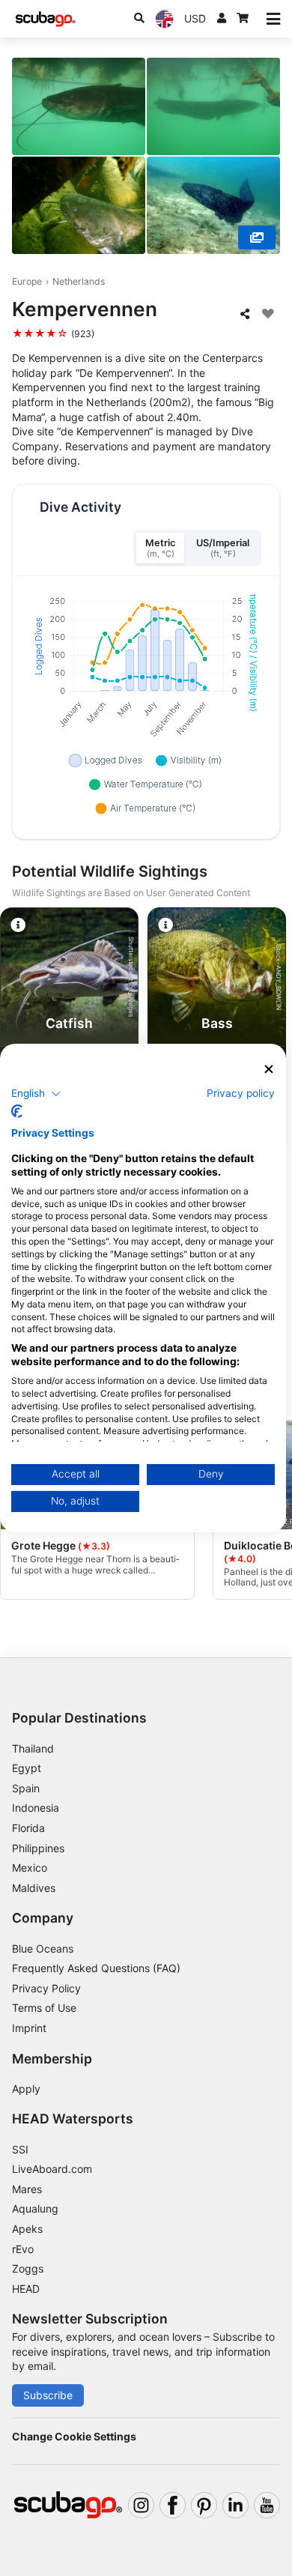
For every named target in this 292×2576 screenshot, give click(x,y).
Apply (26, 2089)
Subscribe (48, 2395)
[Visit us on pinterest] (204, 2505)
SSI (20, 2149)
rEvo (23, 2249)
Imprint (29, 2028)
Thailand (33, 1748)
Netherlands (79, 281)
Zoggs (28, 2268)
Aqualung (35, 2208)
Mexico (30, 1868)
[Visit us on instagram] (141, 2505)
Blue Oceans (43, 1948)
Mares (27, 2189)
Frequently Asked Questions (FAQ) (96, 1968)
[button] (36, 1093)
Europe (27, 281)
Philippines (38, 1848)
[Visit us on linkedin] (235, 2505)
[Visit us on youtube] (267, 2505)
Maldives (34, 1888)
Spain (26, 1788)
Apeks (27, 2229)
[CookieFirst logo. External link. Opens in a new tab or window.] (17, 1111)
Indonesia (36, 1808)
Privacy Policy (46, 1988)
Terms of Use (44, 2008)
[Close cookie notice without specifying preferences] (269, 1070)
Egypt (27, 1768)
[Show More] (257, 238)
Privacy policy (241, 1092)
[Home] (46, 19)
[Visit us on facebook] (173, 2505)
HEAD (26, 2289)
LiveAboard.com (52, 2169)
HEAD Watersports (73, 2119)
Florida (28, 1828)
